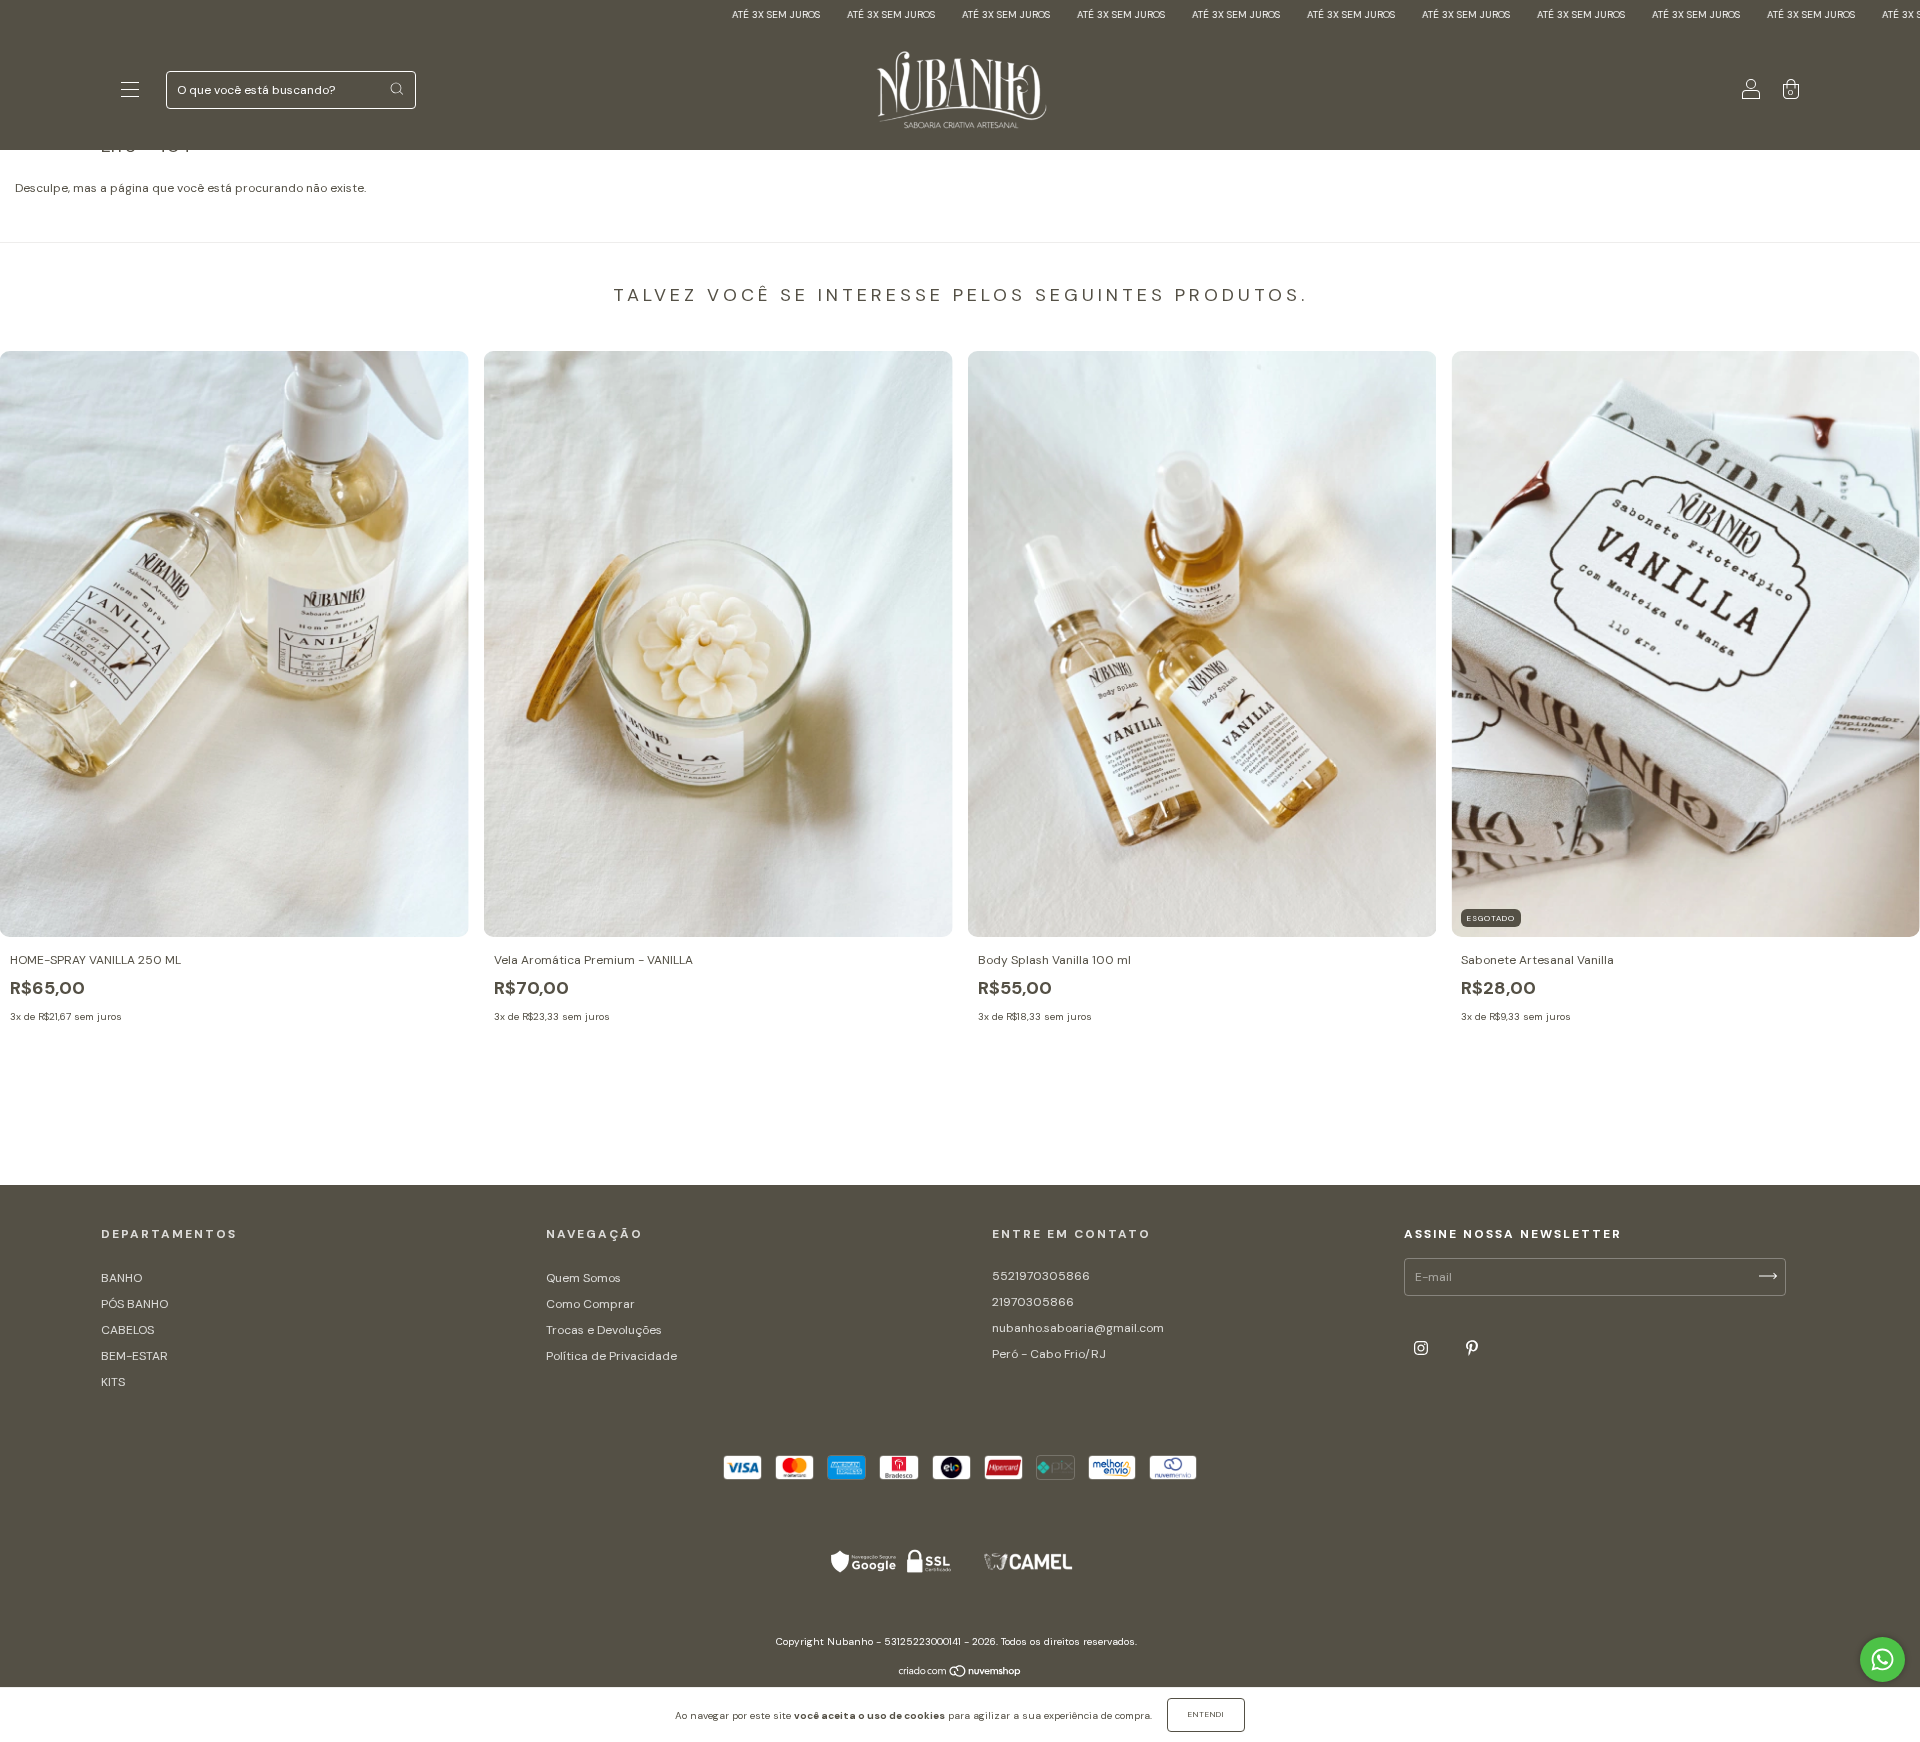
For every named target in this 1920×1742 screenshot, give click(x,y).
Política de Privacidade (611, 1356)
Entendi (1206, 1714)
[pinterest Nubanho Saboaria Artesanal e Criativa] (1472, 1348)
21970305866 (1033, 1302)
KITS (113, 1382)
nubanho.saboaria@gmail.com (1078, 1328)
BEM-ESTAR (134, 1356)
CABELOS (127, 1330)
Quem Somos (583, 1278)
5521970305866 (1041, 1276)
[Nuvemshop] (960, 1674)
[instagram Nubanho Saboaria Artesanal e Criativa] (1422, 1348)
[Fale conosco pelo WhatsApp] (1882, 1659)
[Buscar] (396, 88)
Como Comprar (590, 1304)
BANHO (121, 1278)
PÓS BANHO (134, 1304)
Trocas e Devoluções (604, 1330)
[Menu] (130, 93)
